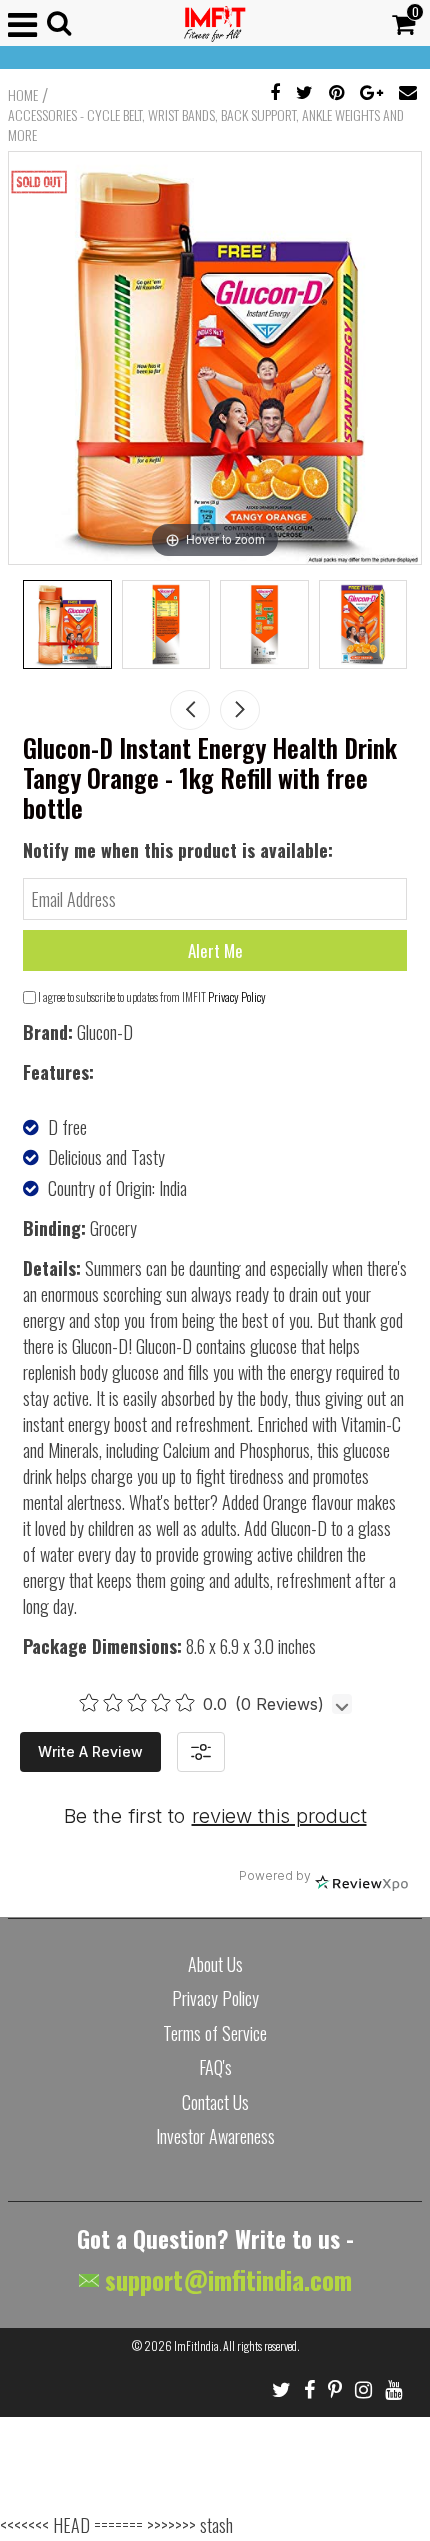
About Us (215, 1964)
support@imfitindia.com (225, 2279)
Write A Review (90, 1751)
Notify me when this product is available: (178, 850)
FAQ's (215, 2067)
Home (23, 95)
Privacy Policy (237, 996)
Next (240, 710)
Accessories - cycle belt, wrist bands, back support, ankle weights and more (206, 125)
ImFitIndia (196, 2345)
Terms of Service (215, 2033)
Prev (190, 710)
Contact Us (215, 2102)
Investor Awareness (215, 2136)
